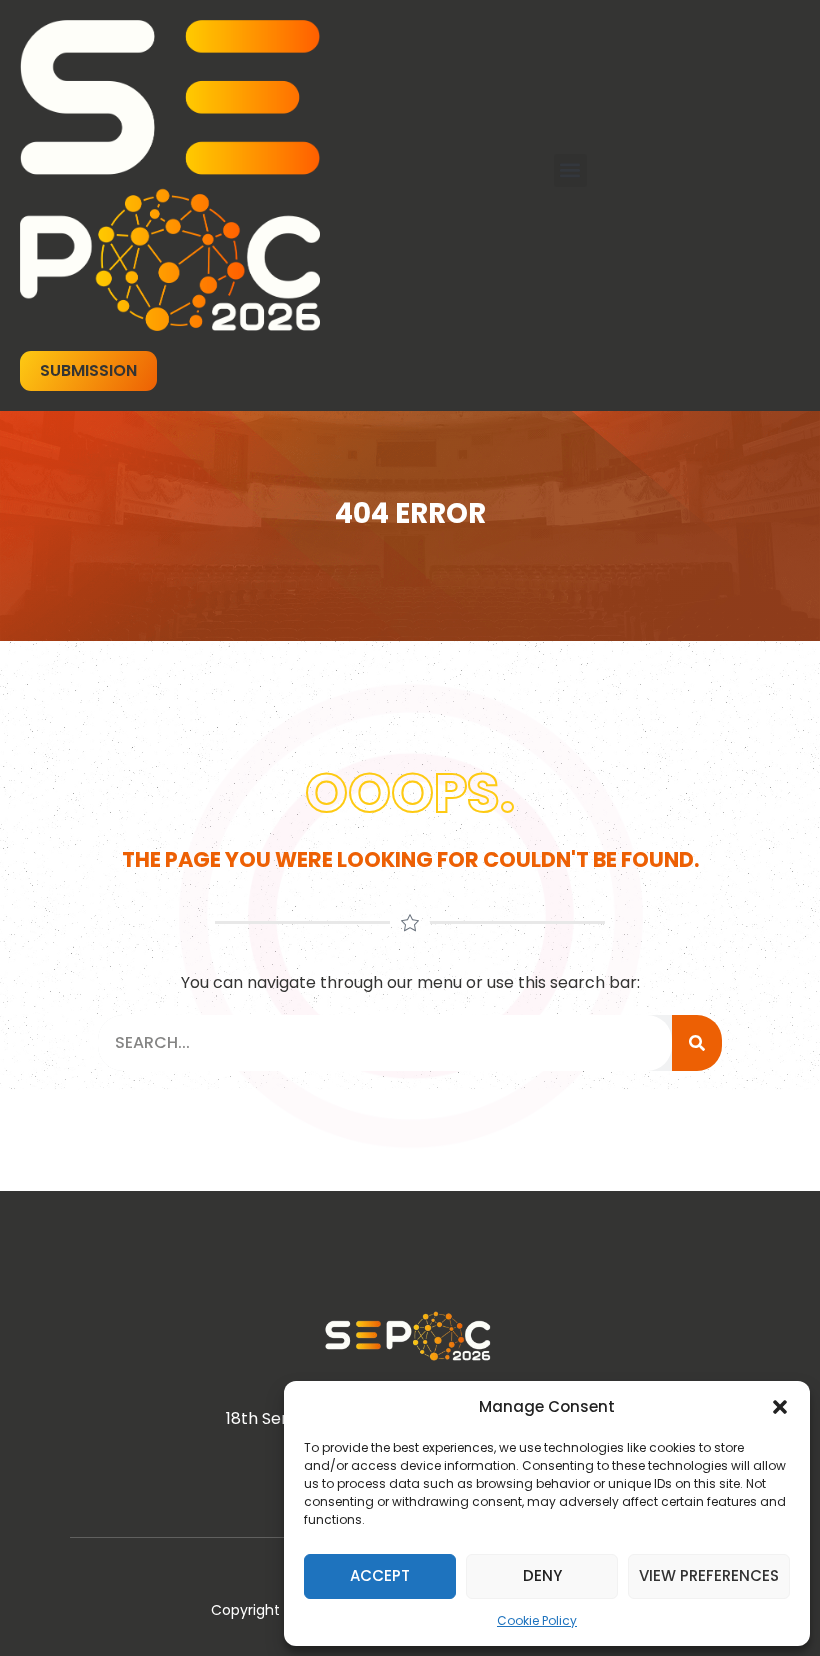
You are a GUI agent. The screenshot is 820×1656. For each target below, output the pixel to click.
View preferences (709, 1575)
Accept (380, 1575)
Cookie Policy (537, 1620)
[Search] (697, 1043)
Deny (542, 1575)
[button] (780, 1407)
